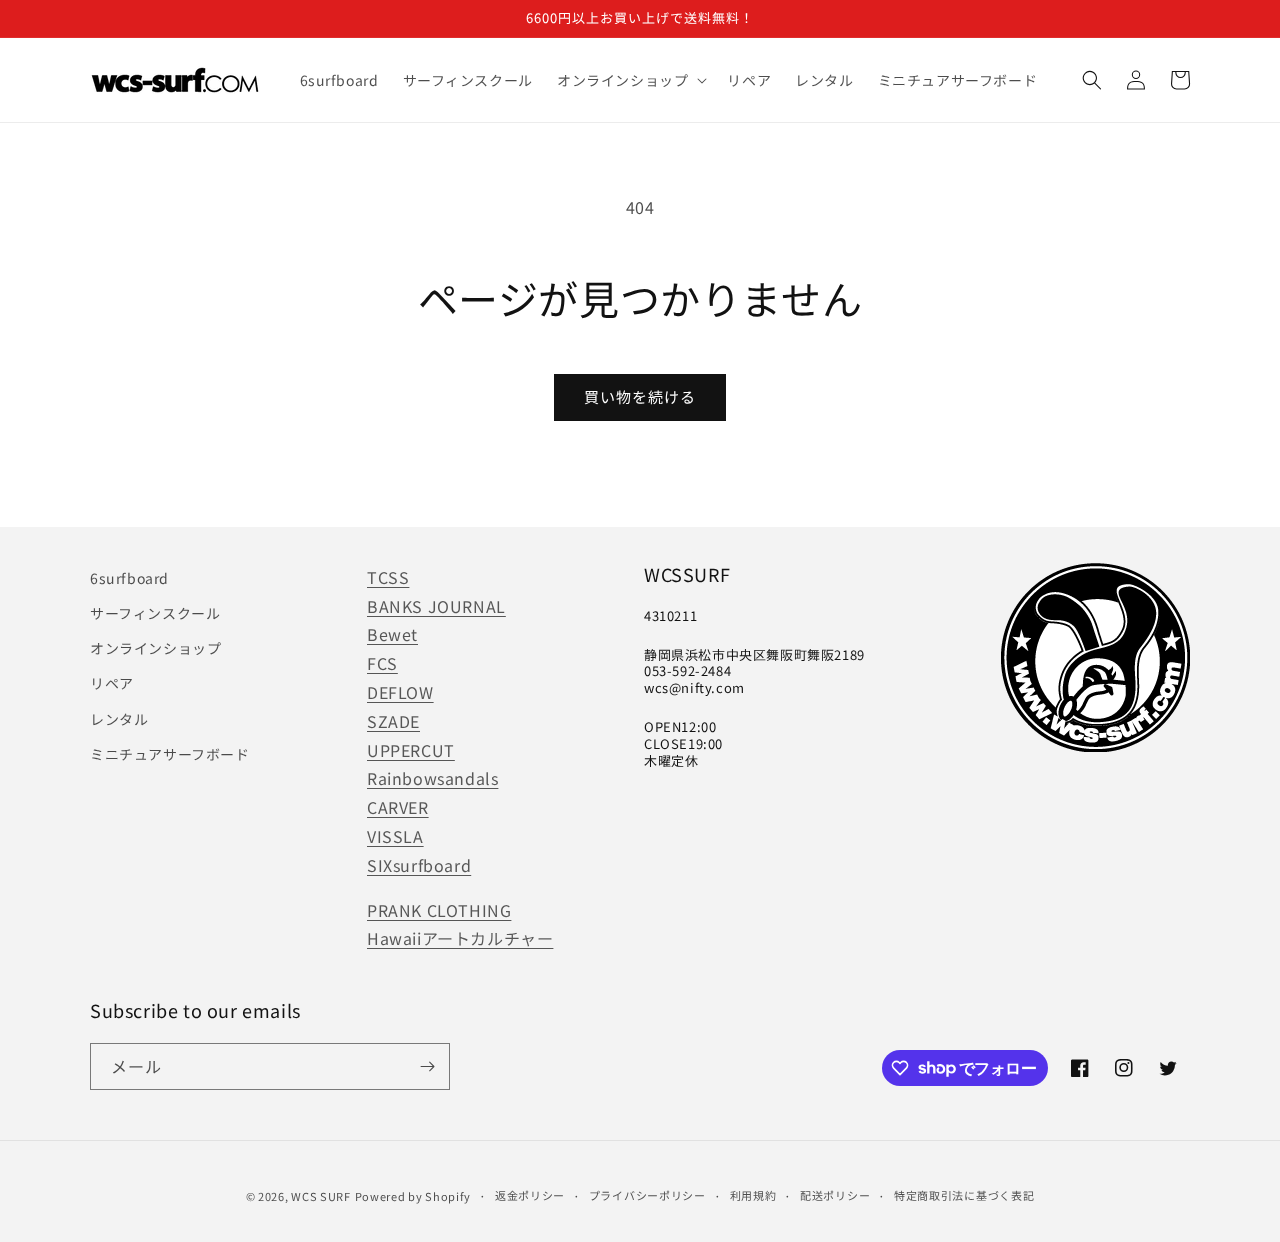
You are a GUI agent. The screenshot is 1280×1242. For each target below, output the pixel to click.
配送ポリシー (835, 1195)
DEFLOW (400, 692)
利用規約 (753, 1195)
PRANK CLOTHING (439, 910)
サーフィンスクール (155, 613)
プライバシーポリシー (647, 1195)
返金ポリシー (530, 1195)
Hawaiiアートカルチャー (460, 938)
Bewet (392, 634)
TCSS (388, 577)
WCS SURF (321, 1196)
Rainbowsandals (432, 778)
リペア (112, 683)
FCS (382, 663)
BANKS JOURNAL (436, 606)
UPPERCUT (411, 750)
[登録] (427, 1066)
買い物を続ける (640, 396)
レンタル (119, 719)
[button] (630, 80)
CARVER (398, 807)
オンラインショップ (155, 648)
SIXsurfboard (419, 865)
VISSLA (395, 836)
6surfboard (129, 578)
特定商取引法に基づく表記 (964, 1195)
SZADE (393, 721)
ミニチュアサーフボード (170, 754)
